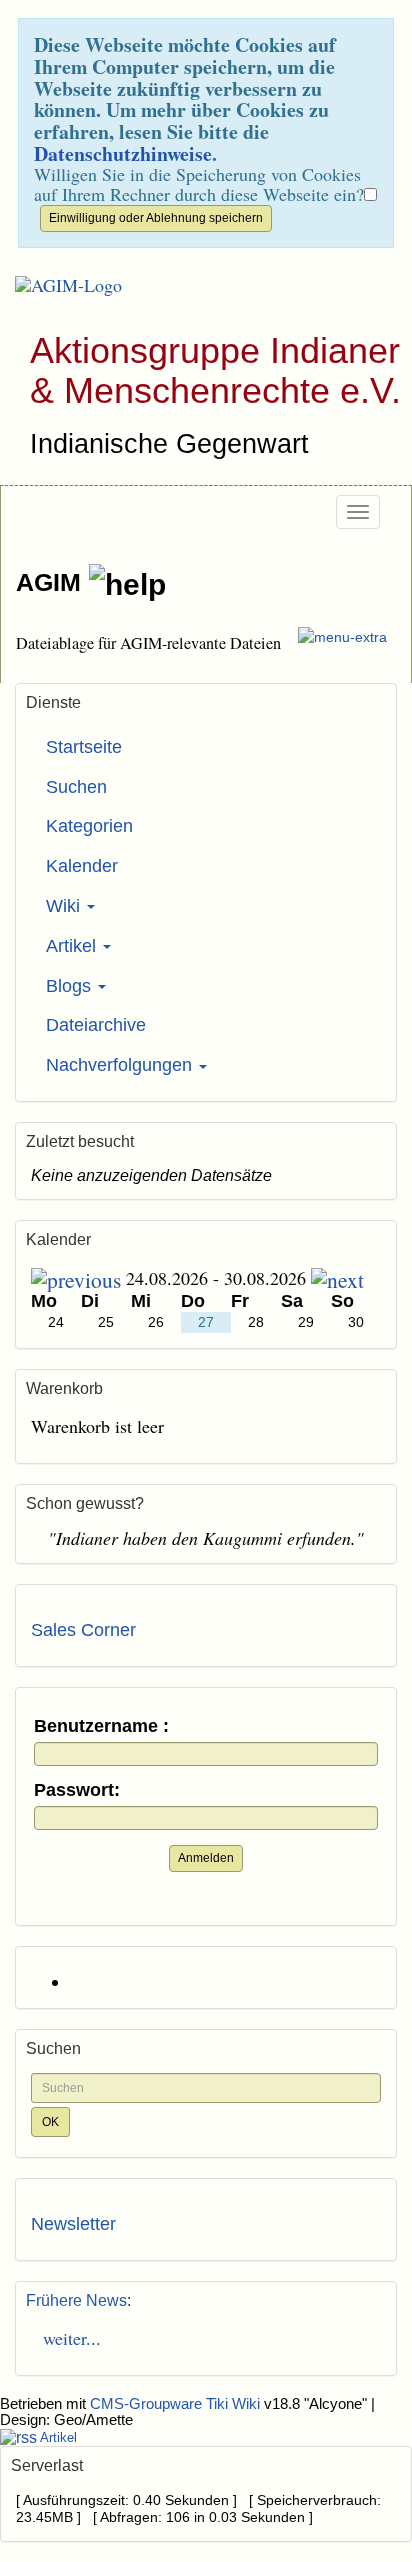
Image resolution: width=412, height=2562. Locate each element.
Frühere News (76, 2300)
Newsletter (73, 2224)
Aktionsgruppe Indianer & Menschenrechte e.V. (215, 370)
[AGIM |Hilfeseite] (127, 584)
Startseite (84, 747)
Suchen (76, 787)
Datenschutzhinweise (123, 153)
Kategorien (89, 826)
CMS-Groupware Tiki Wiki (177, 2404)
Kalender (82, 866)
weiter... (66, 2338)
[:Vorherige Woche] (76, 1278)
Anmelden (206, 1858)
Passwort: (77, 1790)
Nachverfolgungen (121, 1065)
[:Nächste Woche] (337, 1278)
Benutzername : (101, 1726)
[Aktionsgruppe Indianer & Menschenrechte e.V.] (61, 286)
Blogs (71, 986)
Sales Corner (83, 1630)
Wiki (65, 906)
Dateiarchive (96, 1025)
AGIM (52, 582)
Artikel (73, 946)
